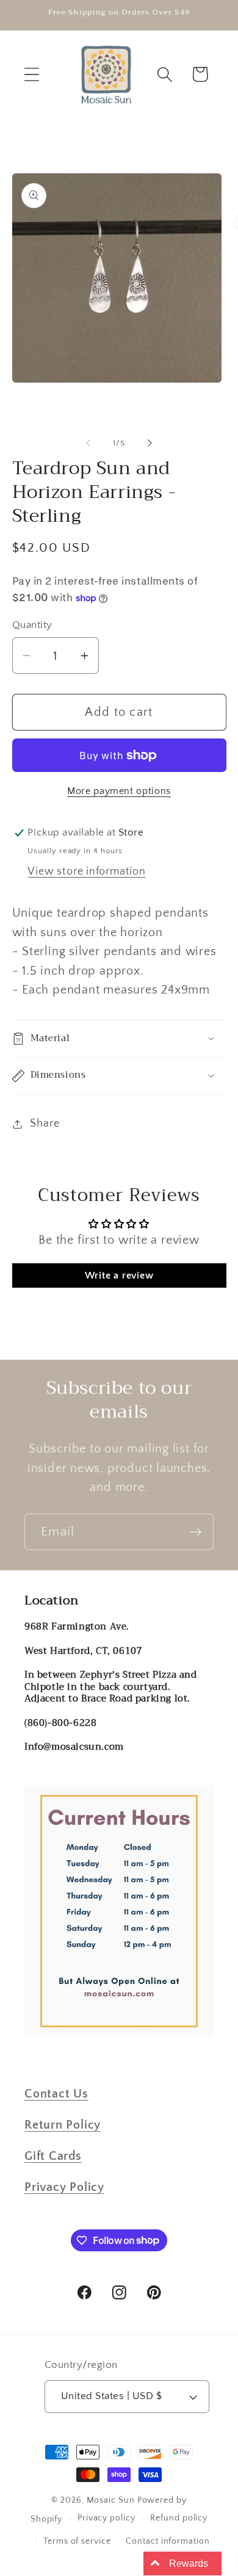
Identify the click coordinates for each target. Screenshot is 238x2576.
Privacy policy (106, 2518)
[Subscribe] (196, 1532)
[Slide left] (88, 443)
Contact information (168, 2541)
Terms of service (77, 2541)
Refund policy (179, 2518)
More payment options (119, 791)
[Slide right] (150, 443)
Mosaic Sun (111, 2500)
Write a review (119, 1275)
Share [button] (45, 1124)
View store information (86, 871)
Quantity (32, 625)
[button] (31, 74)
